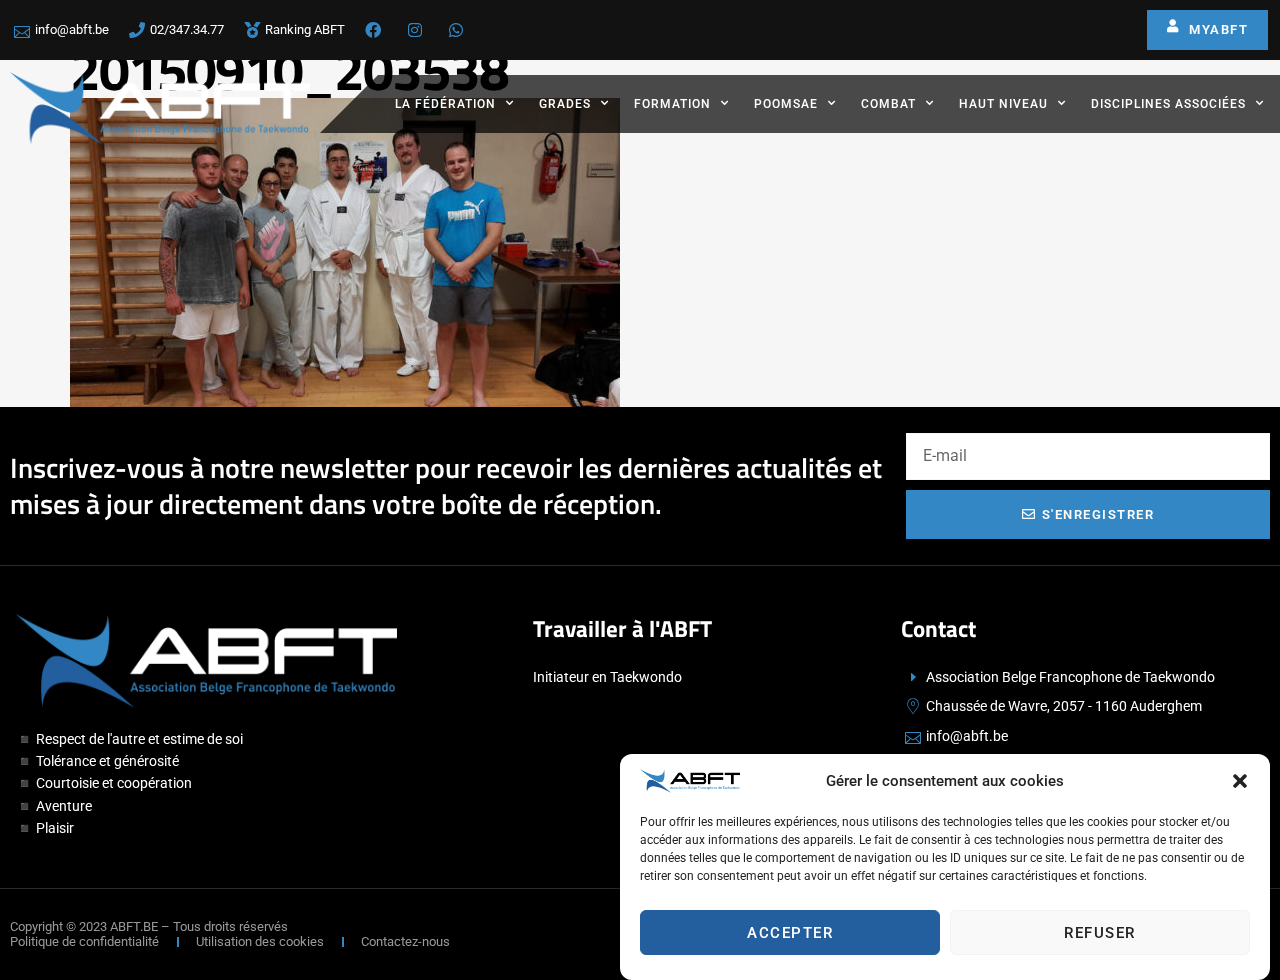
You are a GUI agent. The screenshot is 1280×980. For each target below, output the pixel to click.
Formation (672, 104)
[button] (1240, 781)
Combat (888, 104)
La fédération (445, 104)
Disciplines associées (1168, 104)
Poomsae (786, 104)
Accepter (790, 933)
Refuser (1100, 933)
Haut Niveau (1003, 104)
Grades (565, 104)
